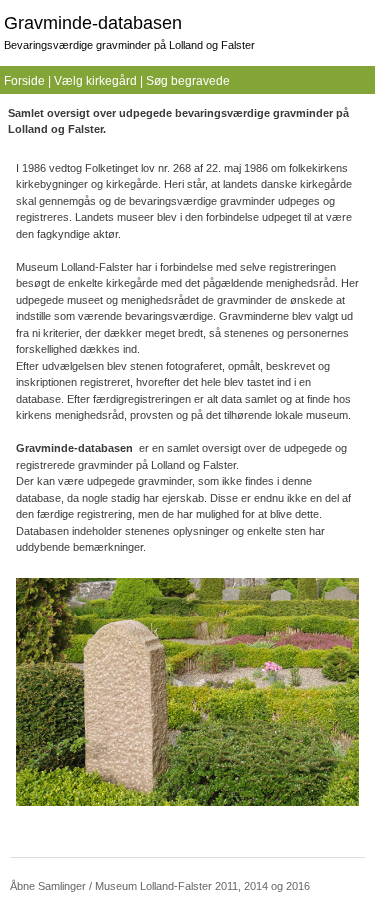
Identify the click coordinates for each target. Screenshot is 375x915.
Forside (24, 81)
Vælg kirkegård (95, 81)
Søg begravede (188, 81)
